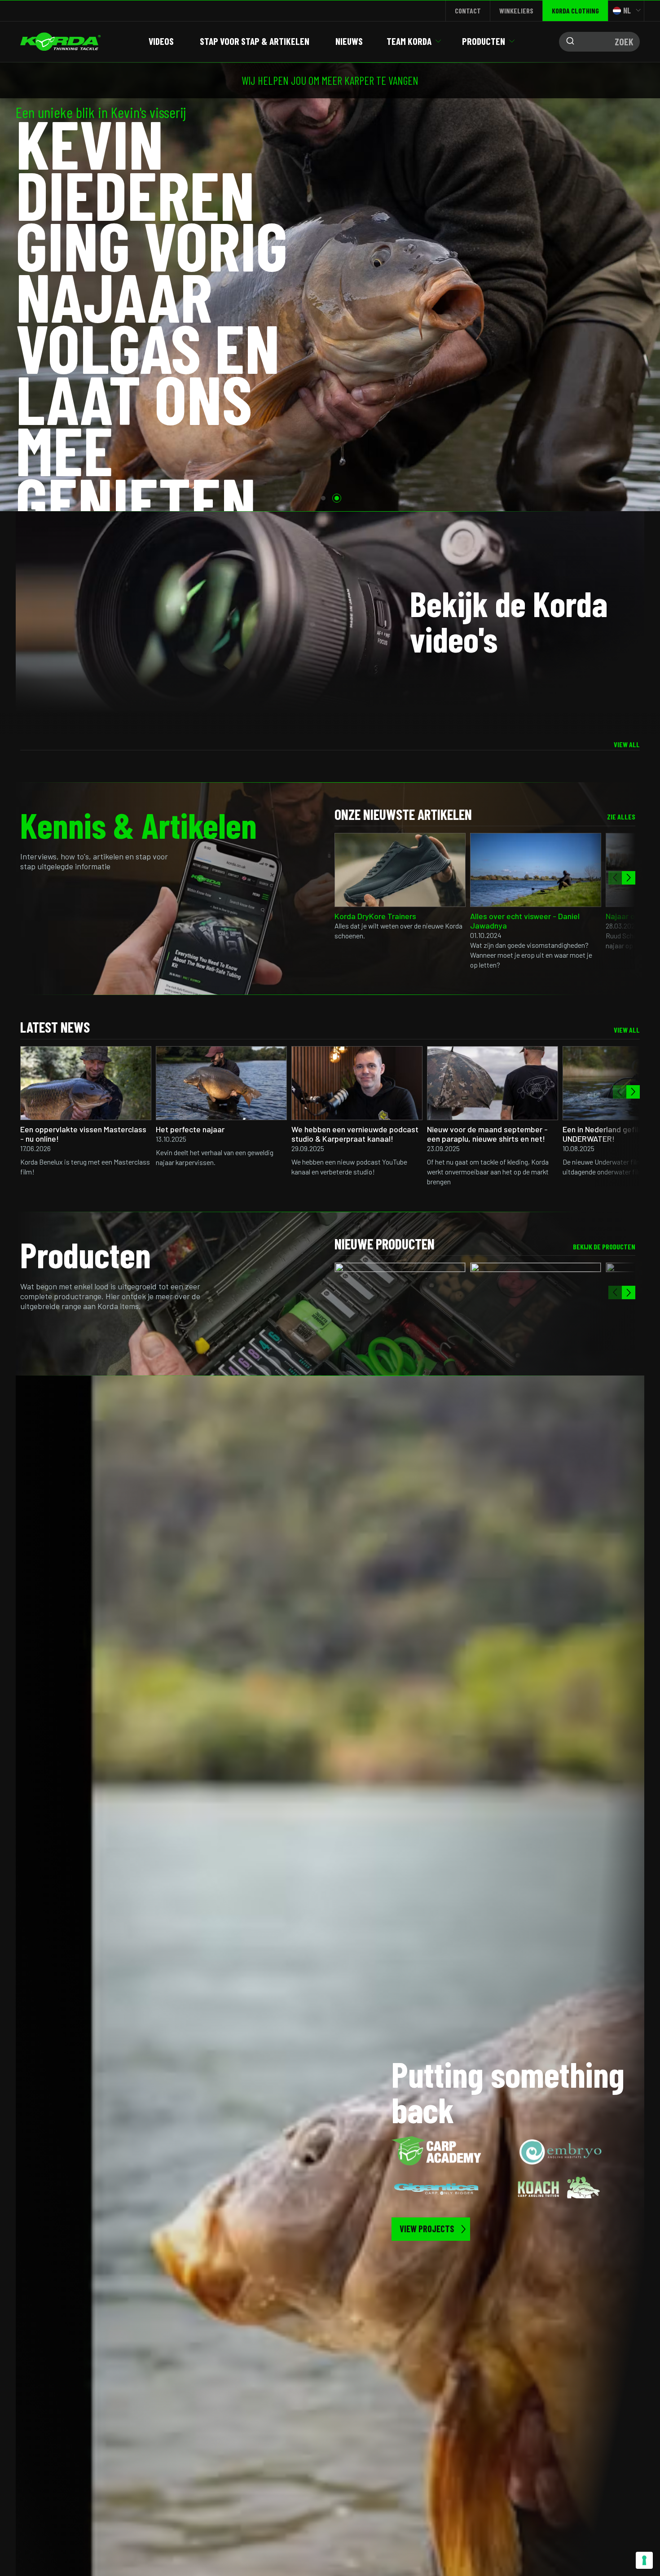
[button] (323, 498)
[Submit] (568, 42)
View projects (427, 2229)
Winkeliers (516, 11)
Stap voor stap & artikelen (255, 41)
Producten (484, 41)
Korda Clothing (575, 11)
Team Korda (409, 41)
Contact (468, 11)
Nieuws (349, 41)
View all (627, 744)
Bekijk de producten (604, 1246)
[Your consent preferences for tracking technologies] (644, 2560)
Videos (161, 41)
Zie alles (621, 817)
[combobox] (599, 42)
